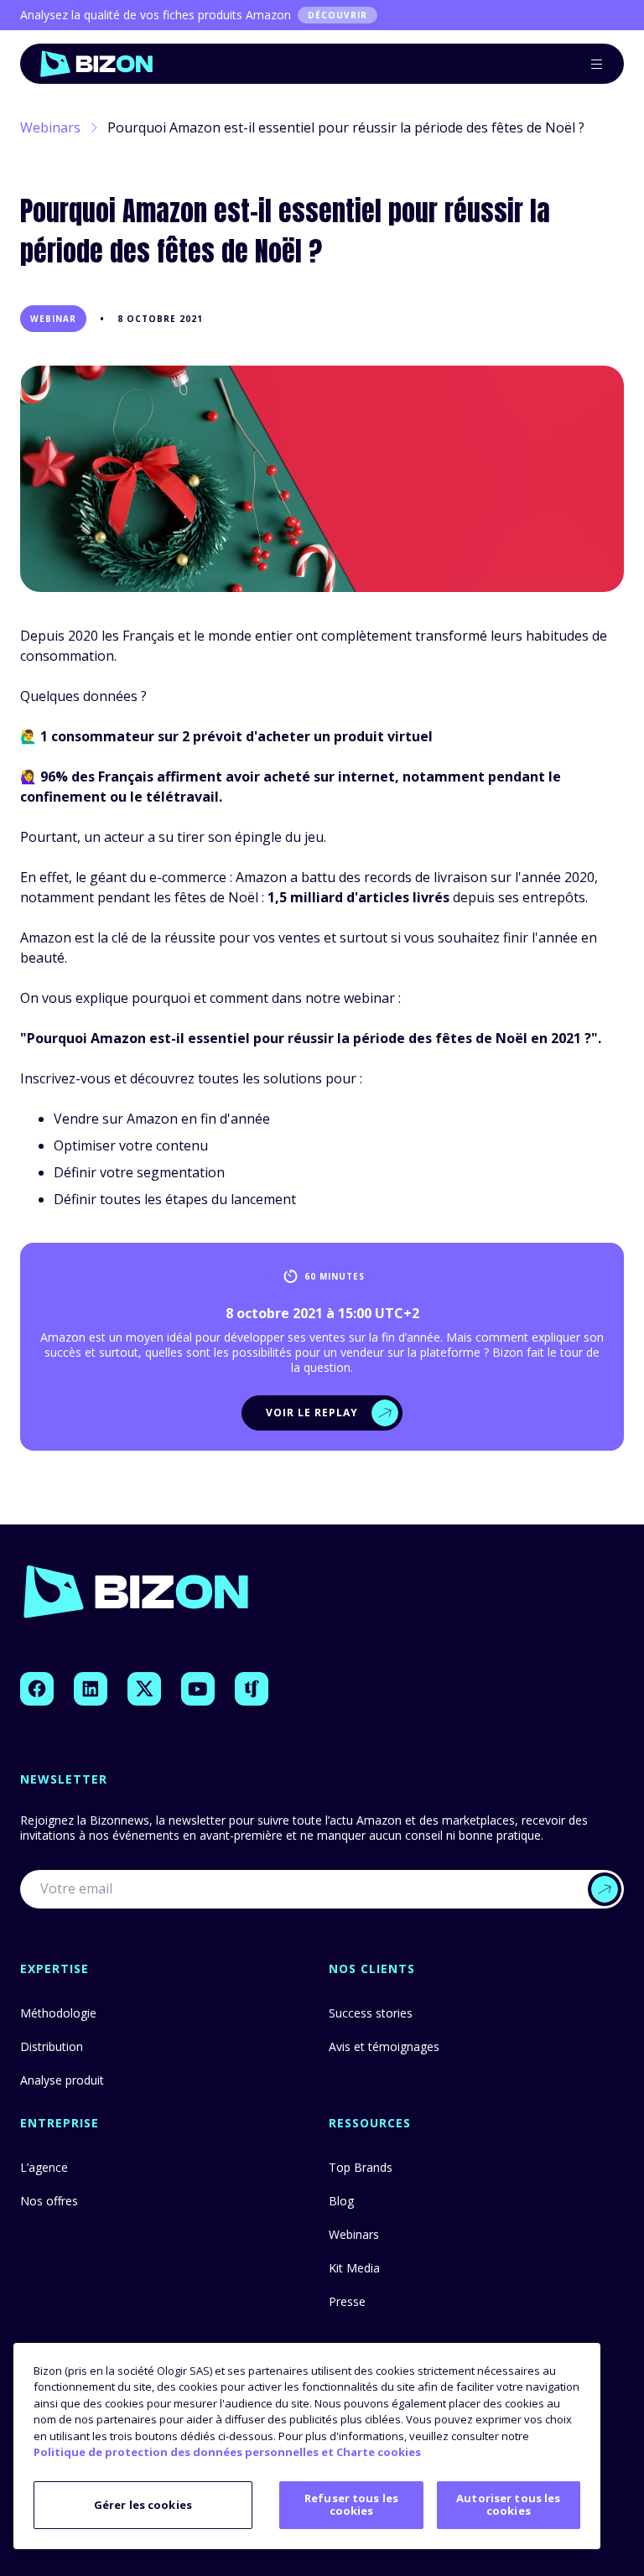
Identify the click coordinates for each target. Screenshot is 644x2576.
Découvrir (338, 15)
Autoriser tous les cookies (508, 2505)
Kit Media (354, 2268)
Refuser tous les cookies (351, 2505)
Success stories (371, 2013)
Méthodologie (58, 2013)
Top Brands (361, 2167)
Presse (347, 2301)
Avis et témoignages (384, 2046)
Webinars (50, 127)
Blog (341, 2201)
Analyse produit (62, 2080)
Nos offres (49, 2201)
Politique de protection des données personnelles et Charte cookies (227, 2452)
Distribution (52, 2046)
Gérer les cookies (143, 2505)
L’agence (44, 2167)
